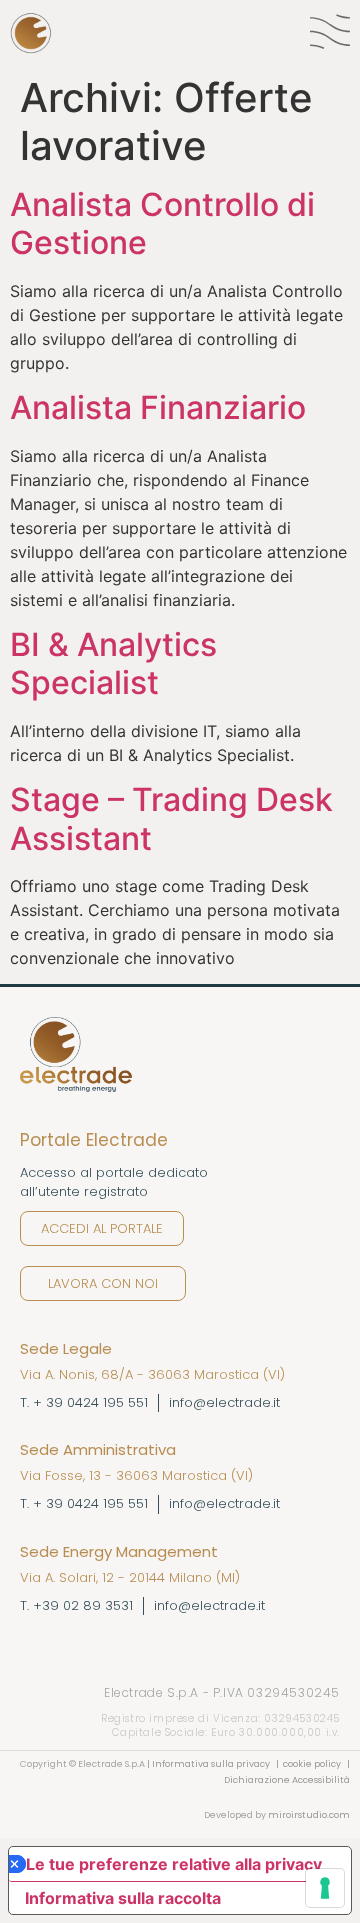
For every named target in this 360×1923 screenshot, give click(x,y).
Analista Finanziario (158, 407)
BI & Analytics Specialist (113, 663)
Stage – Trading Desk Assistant (171, 818)
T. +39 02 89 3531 (76, 1605)
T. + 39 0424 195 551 (84, 1402)
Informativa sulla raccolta (123, 1898)
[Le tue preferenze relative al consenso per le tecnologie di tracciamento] (325, 1888)
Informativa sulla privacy (210, 1764)
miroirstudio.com (309, 1815)
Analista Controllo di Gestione (162, 223)
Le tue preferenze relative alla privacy (174, 1864)
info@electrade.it (224, 1402)
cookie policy (313, 1764)
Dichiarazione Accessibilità (287, 1780)
